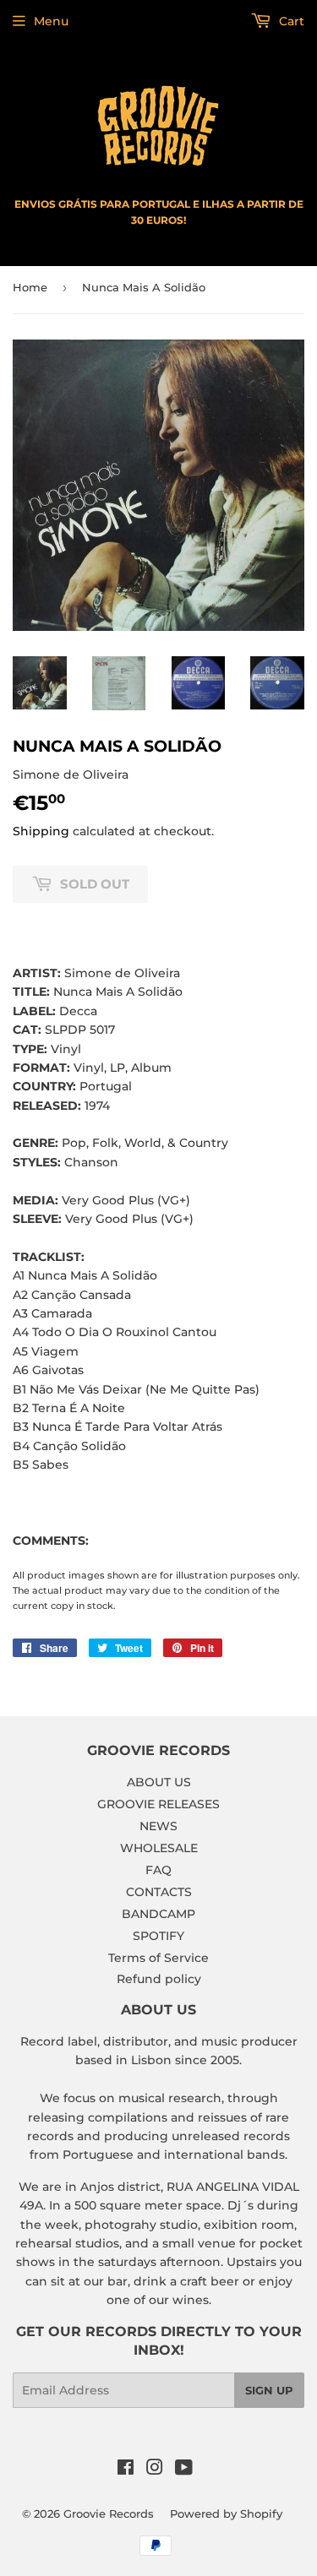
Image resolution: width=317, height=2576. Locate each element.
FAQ (158, 1870)
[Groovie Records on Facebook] (126, 2470)
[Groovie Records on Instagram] (155, 2470)
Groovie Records (109, 2514)
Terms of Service (158, 1958)
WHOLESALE (159, 1848)
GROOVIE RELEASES (158, 1804)
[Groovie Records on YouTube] (184, 2470)
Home (30, 287)
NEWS (158, 1826)
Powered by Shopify (226, 2514)
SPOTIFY (158, 1936)
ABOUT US (159, 1782)
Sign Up (269, 2390)
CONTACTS (159, 1892)
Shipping (41, 831)
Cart (290, 21)
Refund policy (159, 1979)
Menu (51, 21)
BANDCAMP (158, 1914)
